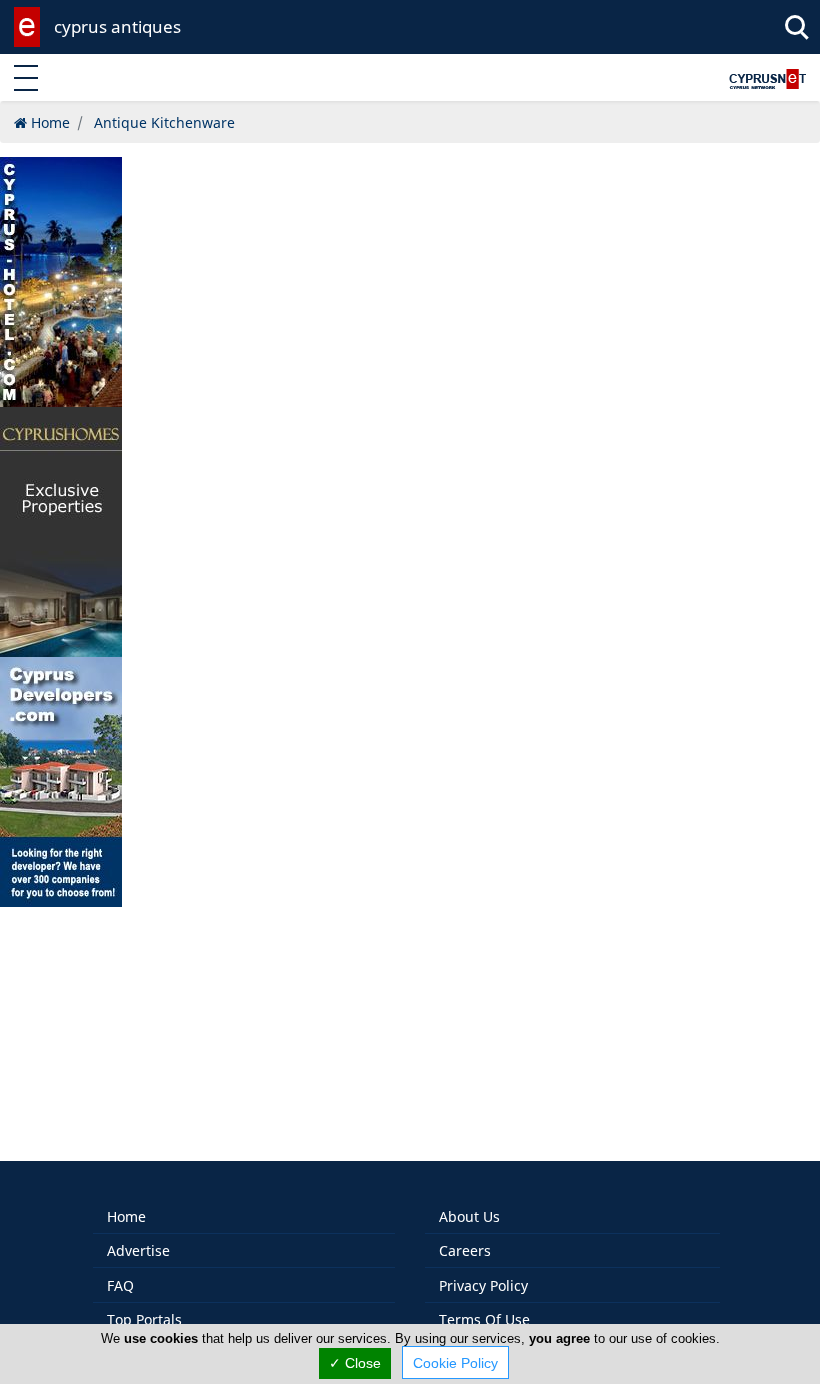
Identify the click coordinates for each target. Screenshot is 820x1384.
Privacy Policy (483, 1285)
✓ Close (355, 1363)
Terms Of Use (484, 1319)
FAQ (120, 1285)
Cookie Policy (455, 1363)
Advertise (138, 1250)
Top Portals (144, 1319)
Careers (465, 1250)
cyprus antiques (117, 26)
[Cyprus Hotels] (61, 280)
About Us (469, 1216)
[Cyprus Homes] (61, 530)
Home (126, 1216)
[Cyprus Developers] (61, 780)
